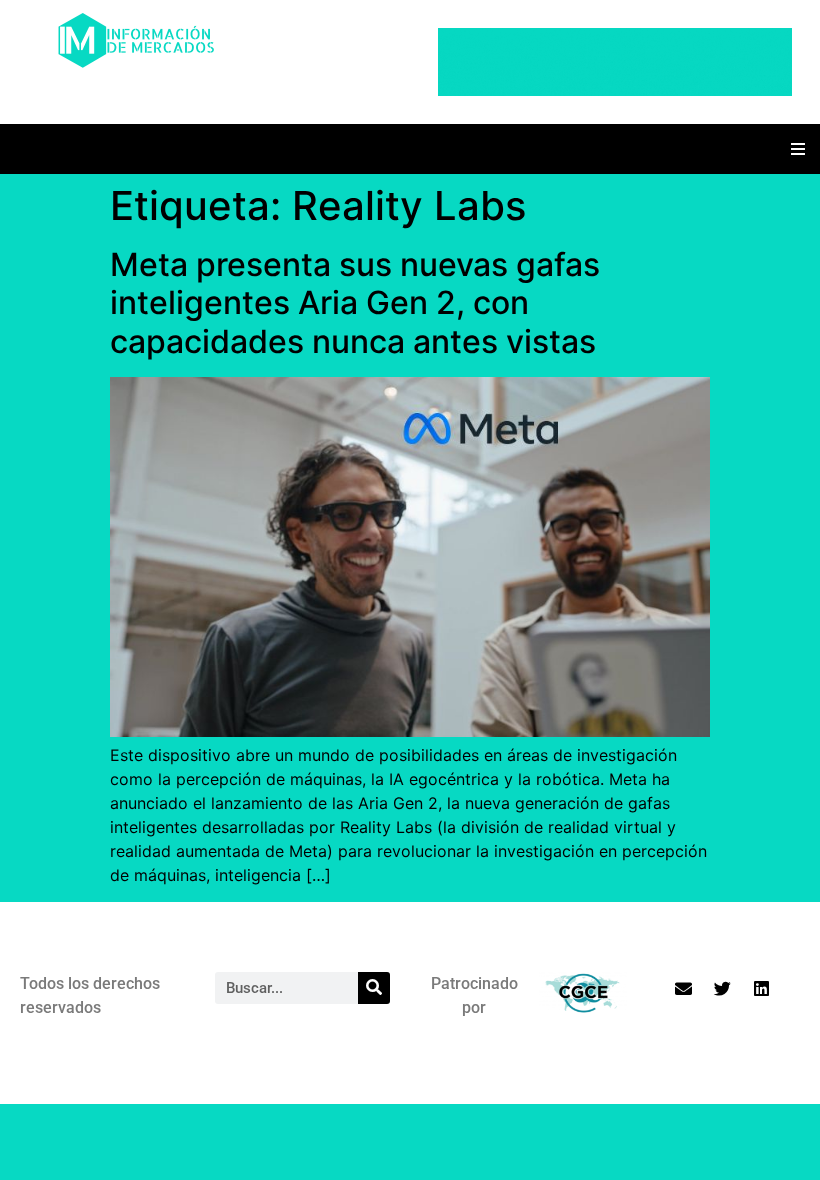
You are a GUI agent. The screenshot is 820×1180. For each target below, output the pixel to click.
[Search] (374, 988)
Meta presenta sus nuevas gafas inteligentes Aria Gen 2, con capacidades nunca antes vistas (355, 303)
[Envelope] (683, 989)
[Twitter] (722, 989)
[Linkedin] (761, 989)
